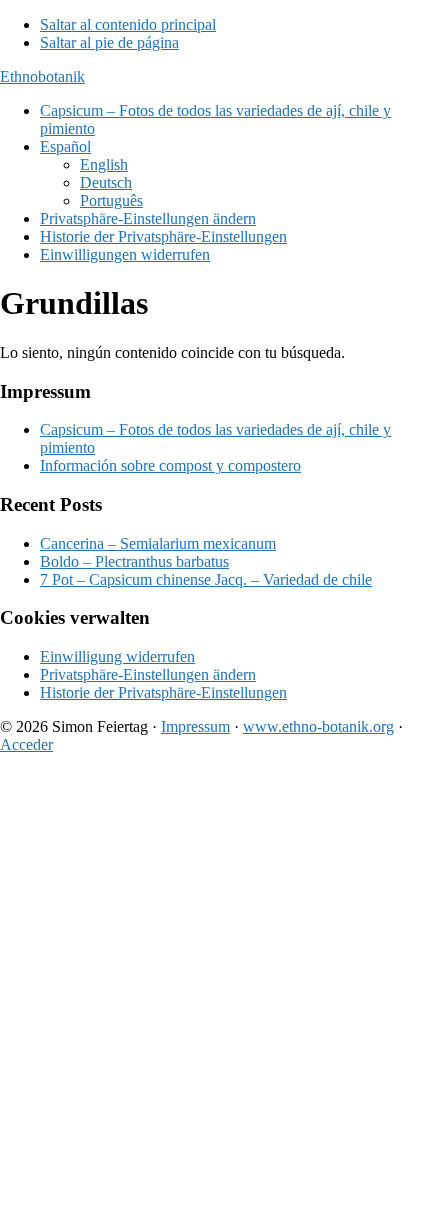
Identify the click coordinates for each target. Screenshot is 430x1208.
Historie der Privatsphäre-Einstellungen (163, 692)
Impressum (195, 726)
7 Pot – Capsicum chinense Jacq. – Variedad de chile (206, 579)
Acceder (26, 744)
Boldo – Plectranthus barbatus (134, 561)
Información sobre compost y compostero (170, 465)
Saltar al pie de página (109, 42)
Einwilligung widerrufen (117, 656)
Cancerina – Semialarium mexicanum (158, 543)
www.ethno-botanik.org (318, 726)
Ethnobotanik (42, 76)
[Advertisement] (215, 985)
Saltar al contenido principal (128, 24)
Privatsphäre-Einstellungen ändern (148, 674)
